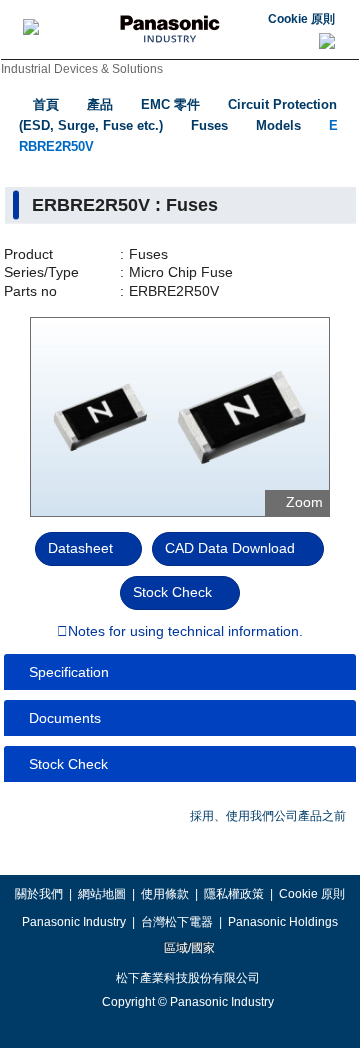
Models (278, 125)
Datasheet (80, 548)
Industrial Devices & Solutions (82, 69)
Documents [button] (65, 718)
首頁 (46, 104)
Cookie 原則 (301, 19)
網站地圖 (102, 894)
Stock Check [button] (68, 764)
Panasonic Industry (74, 922)
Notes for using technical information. (185, 632)
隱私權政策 (234, 894)
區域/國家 (188, 948)
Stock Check (172, 592)
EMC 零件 (170, 104)
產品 (100, 104)
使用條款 (165, 894)
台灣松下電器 (177, 922)
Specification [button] (69, 672)
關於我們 (39, 894)
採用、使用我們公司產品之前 (268, 816)
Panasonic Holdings (283, 922)
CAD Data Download (230, 548)
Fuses (209, 125)
